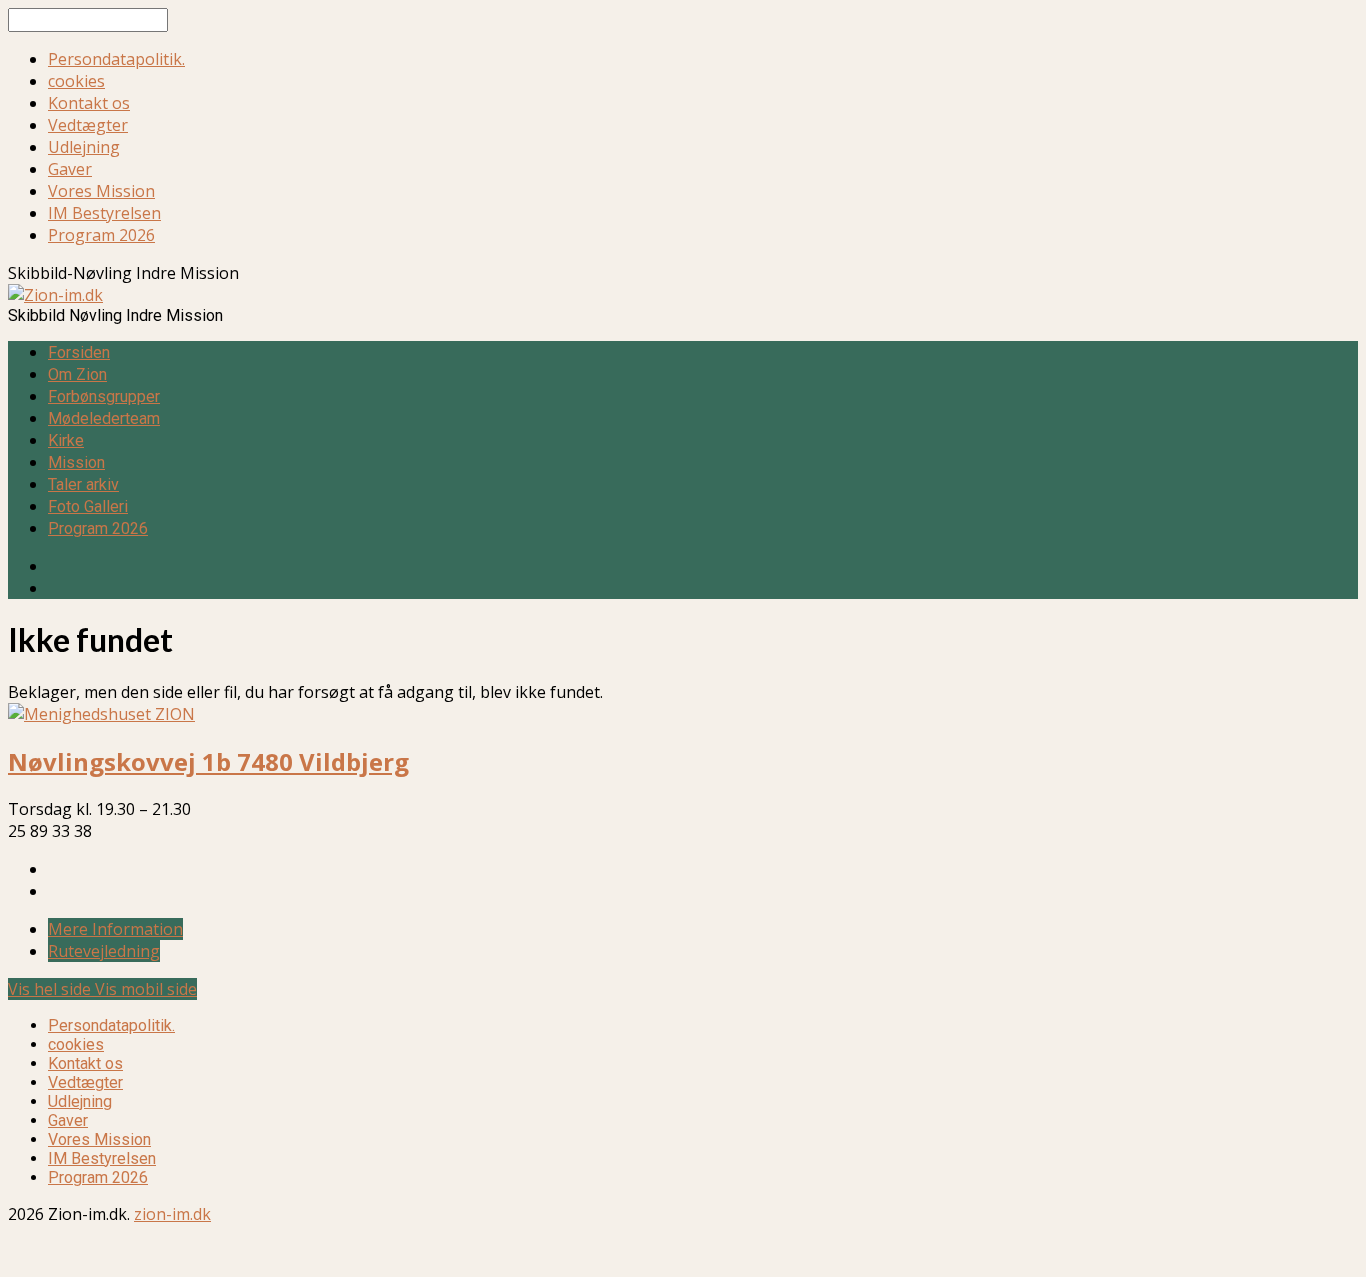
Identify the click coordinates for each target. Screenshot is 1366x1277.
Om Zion (77, 374)
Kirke (66, 440)
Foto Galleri (88, 506)
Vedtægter (88, 125)
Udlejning (84, 147)
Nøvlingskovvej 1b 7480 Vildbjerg (208, 761)
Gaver (70, 169)
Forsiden (79, 352)
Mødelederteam (104, 418)
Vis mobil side (146, 989)
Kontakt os (89, 103)
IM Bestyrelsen (104, 213)
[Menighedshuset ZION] (101, 714)
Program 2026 (101, 235)
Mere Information (115, 929)
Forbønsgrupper (104, 396)
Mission (76, 462)
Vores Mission (101, 191)
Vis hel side (51, 989)
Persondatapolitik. (116, 59)
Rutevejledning (104, 951)
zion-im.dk (172, 1214)
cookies (76, 81)
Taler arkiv (83, 484)
